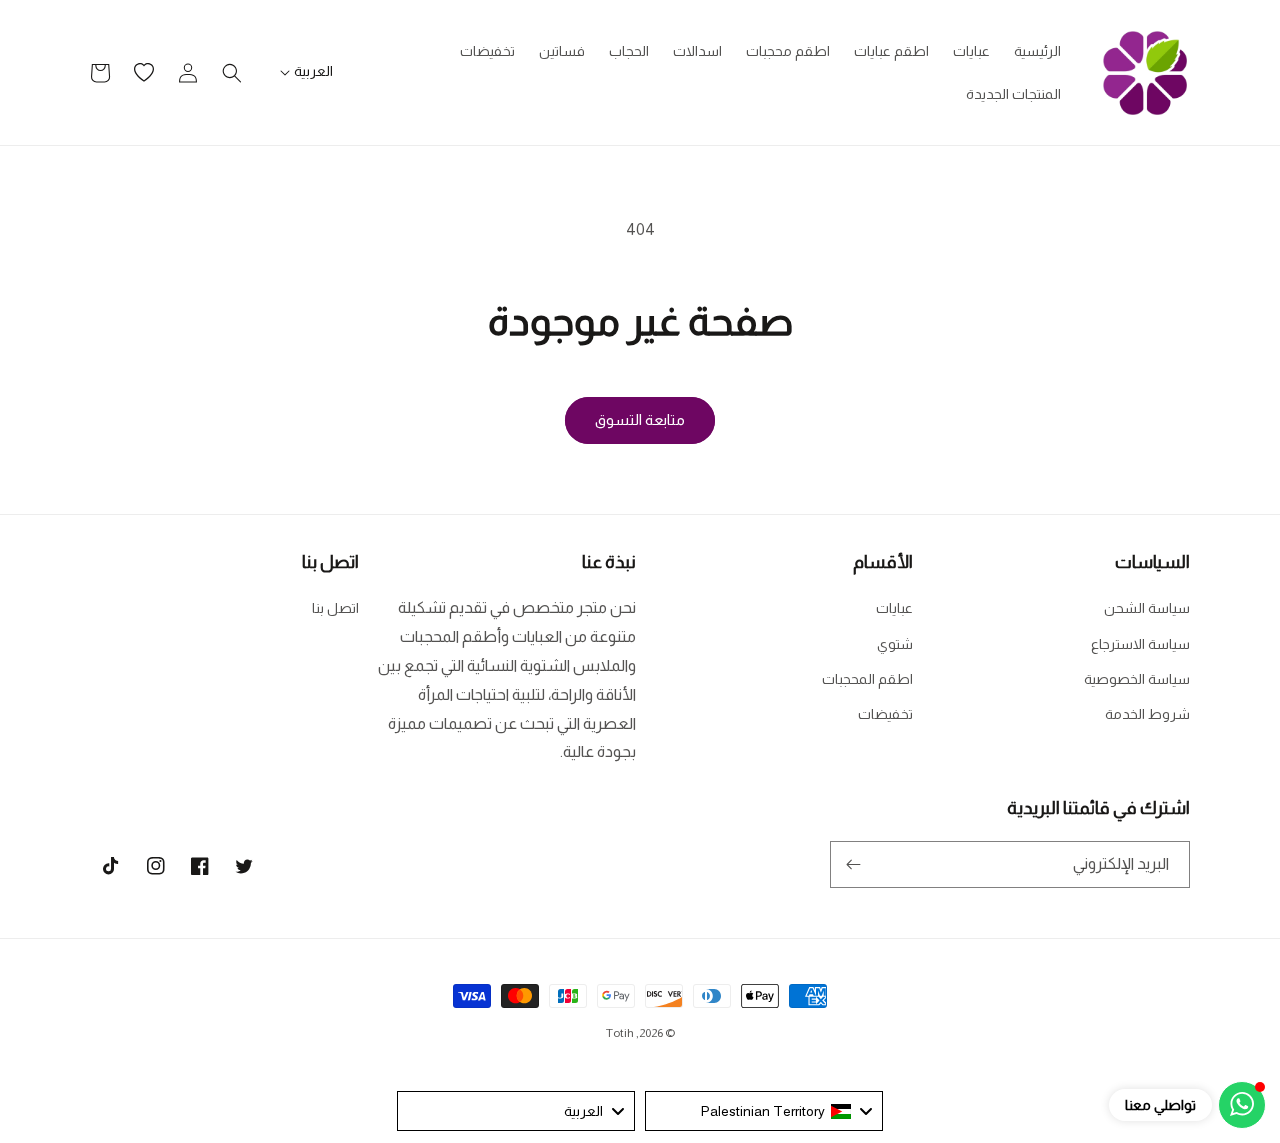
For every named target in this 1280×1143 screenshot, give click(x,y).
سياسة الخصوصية (1137, 679)
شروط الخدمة (1147, 714)
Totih (620, 1033)
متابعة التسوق (640, 419)
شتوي (895, 644)
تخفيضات (885, 714)
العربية (313, 71)
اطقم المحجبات (867, 679)
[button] (232, 73)
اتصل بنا (335, 608)
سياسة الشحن (1147, 608)
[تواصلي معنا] (1242, 1105)
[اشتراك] (853, 864)
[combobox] (764, 1111)
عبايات (894, 608)
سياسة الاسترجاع (1140, 644)
